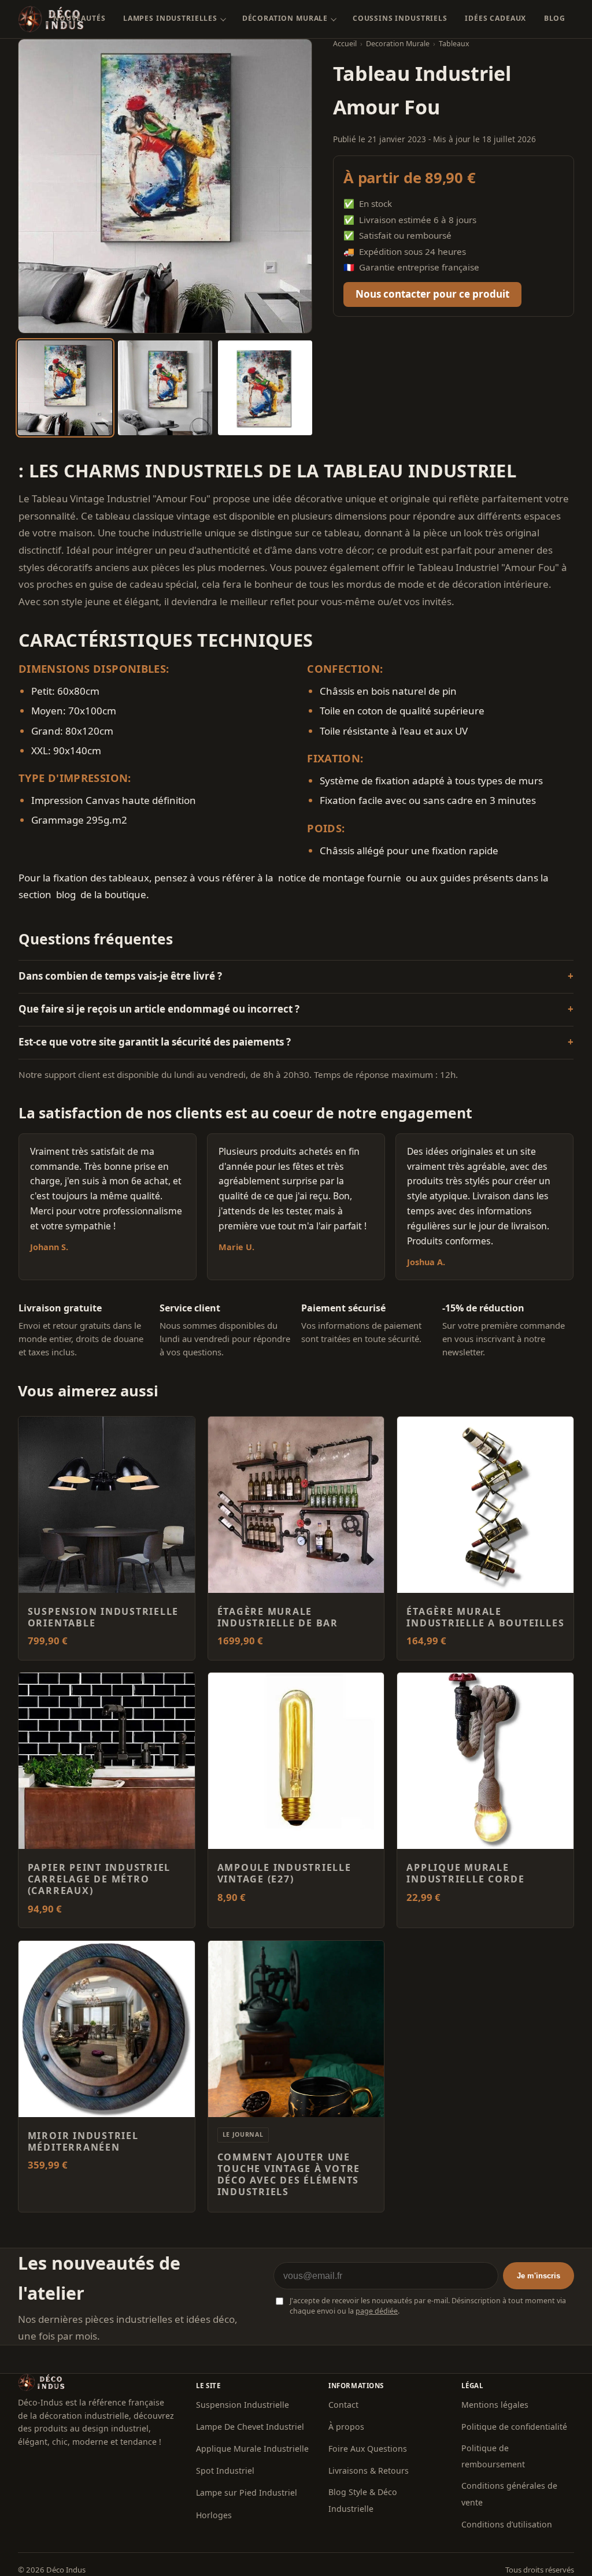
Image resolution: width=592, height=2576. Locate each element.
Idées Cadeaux (495, 18)
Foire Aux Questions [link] (368, 2449)
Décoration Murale (285, 18)
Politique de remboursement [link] (493, 2456)
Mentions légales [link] (495, 2405)
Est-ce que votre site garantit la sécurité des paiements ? (155, 1042)
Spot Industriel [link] (225, 2471)
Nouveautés (79, 18)
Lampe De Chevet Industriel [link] (250, 2427)
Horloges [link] (214, 2515)
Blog (555, 18)
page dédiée (377, 2311)
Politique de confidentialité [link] (514, 2427)
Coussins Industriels (400, 18)
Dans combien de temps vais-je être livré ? (120, 976)
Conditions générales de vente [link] (509, 2494)
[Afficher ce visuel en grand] (65, 388)
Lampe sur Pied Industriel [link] (247, 2492)
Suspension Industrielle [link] (243, 2405)
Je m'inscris (539, 2276)
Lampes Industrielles (170, 18)
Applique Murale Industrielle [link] (252, 2449)
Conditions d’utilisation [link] (507, 2524)
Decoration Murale (398, 44)
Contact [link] (343, 2405)
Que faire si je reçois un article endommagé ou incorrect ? (159, 1009)
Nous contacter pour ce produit (432, 294)
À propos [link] (346, 2427)
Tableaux (454, 44)
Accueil (345, 44)
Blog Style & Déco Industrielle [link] (363, 2500)
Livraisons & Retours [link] (369, 2471)
